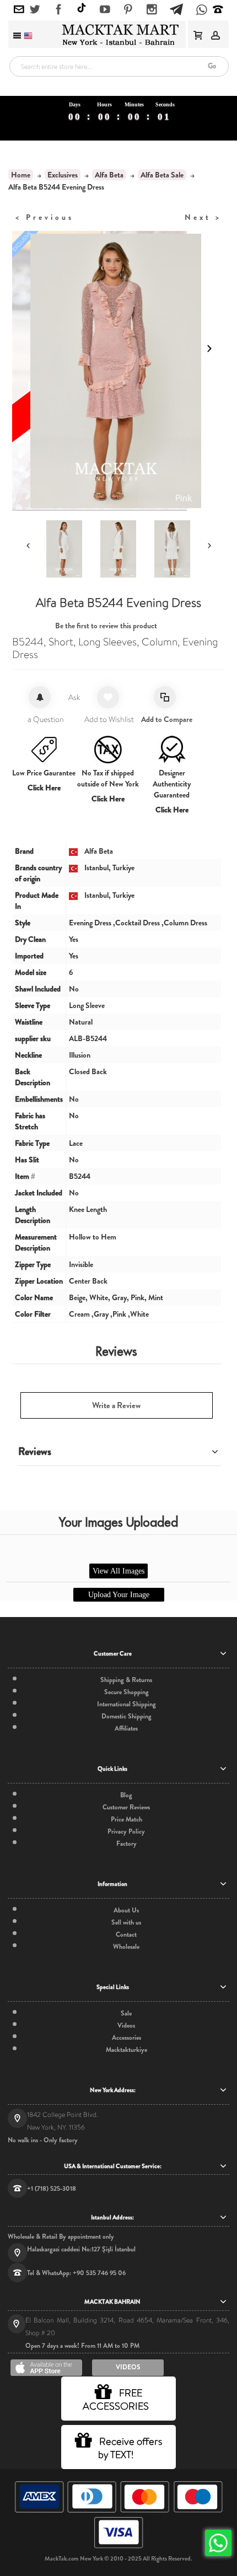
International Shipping (126, 1704)
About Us (126, 1910)
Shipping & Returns (126, 1680)
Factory (126, 1844)
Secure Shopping (126, 1692)
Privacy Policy (126, 1831)
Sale (126, 2013)
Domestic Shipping (126, 1716)
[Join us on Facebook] (59, 10)
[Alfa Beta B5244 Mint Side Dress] (175, 549)
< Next (203, 217)
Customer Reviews (126, 1807)
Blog (126, 1795)
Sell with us (126, 1922)
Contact (126, 1934)
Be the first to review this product (106, 626)
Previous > (45, 217)
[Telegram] (176, 8)
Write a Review (116, 1405)
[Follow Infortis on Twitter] (35, 10)
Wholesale (126, 1947)
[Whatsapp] (202, 11)
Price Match (126, 1819)
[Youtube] (105, 10)
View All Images (118, 1571)
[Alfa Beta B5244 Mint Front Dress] (67, 549)
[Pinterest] (128, 10)
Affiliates (126, 1728)
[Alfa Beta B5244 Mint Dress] (121, 549)
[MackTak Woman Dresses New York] (118, 35)
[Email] (19, 10)
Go (212, 66)
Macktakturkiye (126, 2050)
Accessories (126, 2038)
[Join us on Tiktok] (82, 9)
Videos (126, 2025)
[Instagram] (152, 10)
